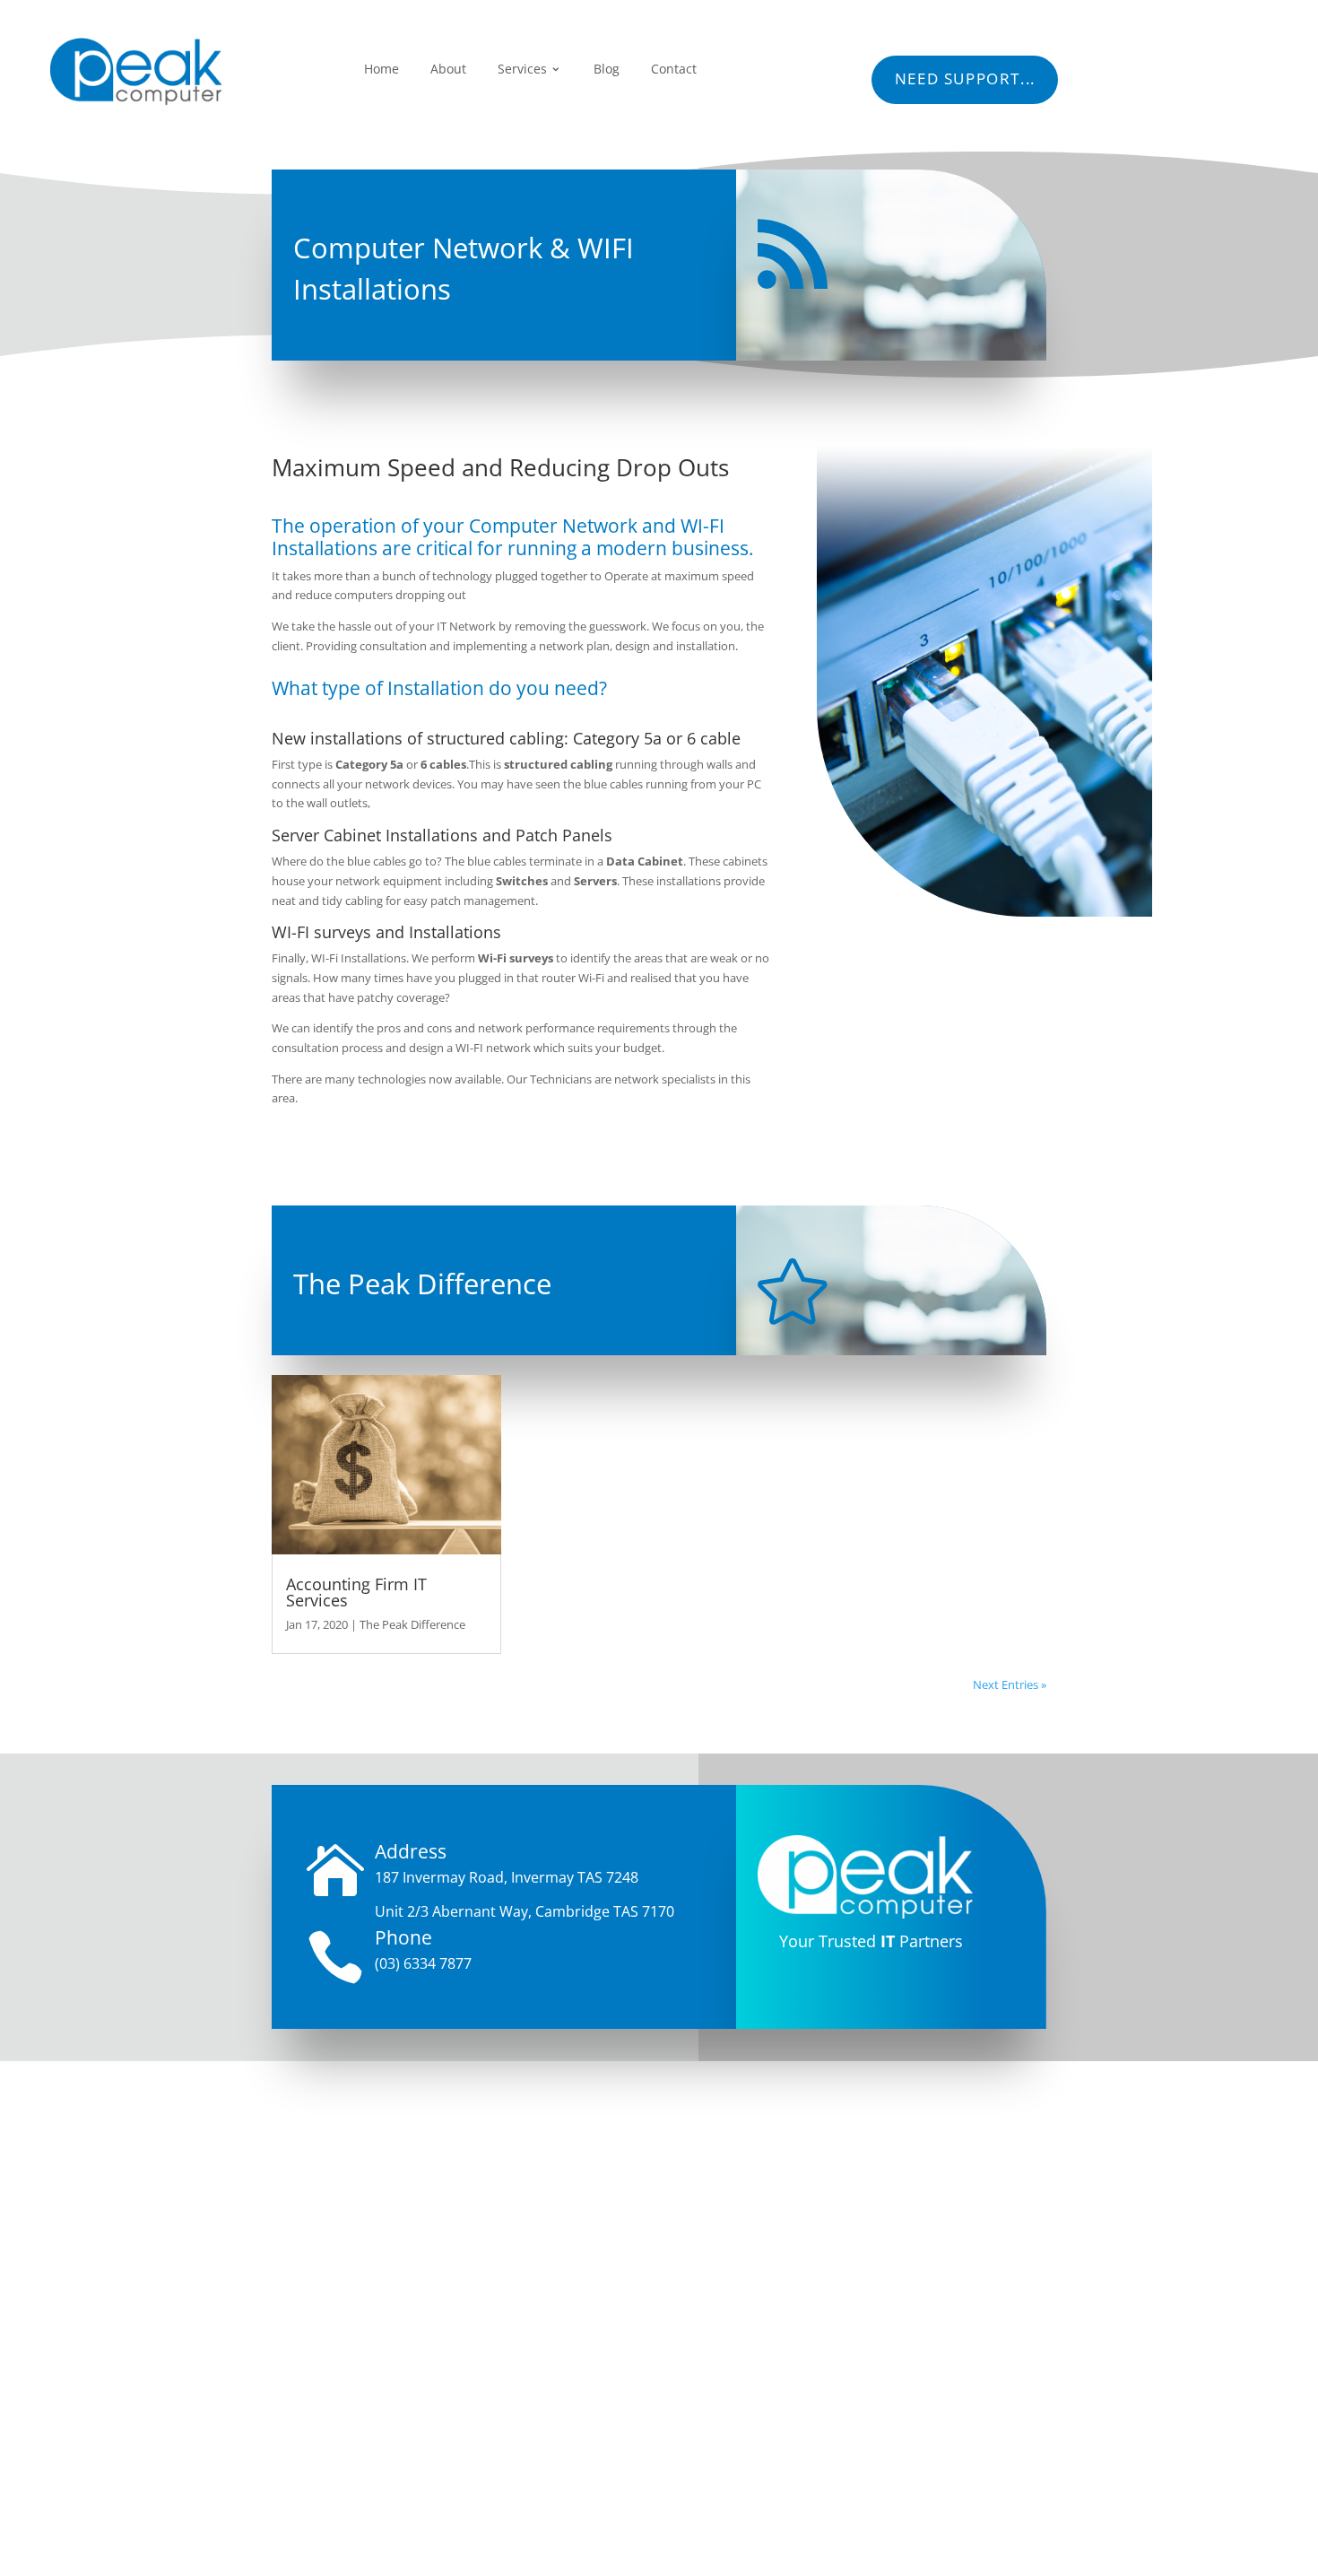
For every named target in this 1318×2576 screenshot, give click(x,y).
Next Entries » (1010, 1684)
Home (382, 69)
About (448, 69)
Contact (674, 69)
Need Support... (965, 78)
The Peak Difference (412, 1624)
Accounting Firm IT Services (356, 1592)
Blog (607, 69)
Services (522, 69)
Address (411, 1851)
